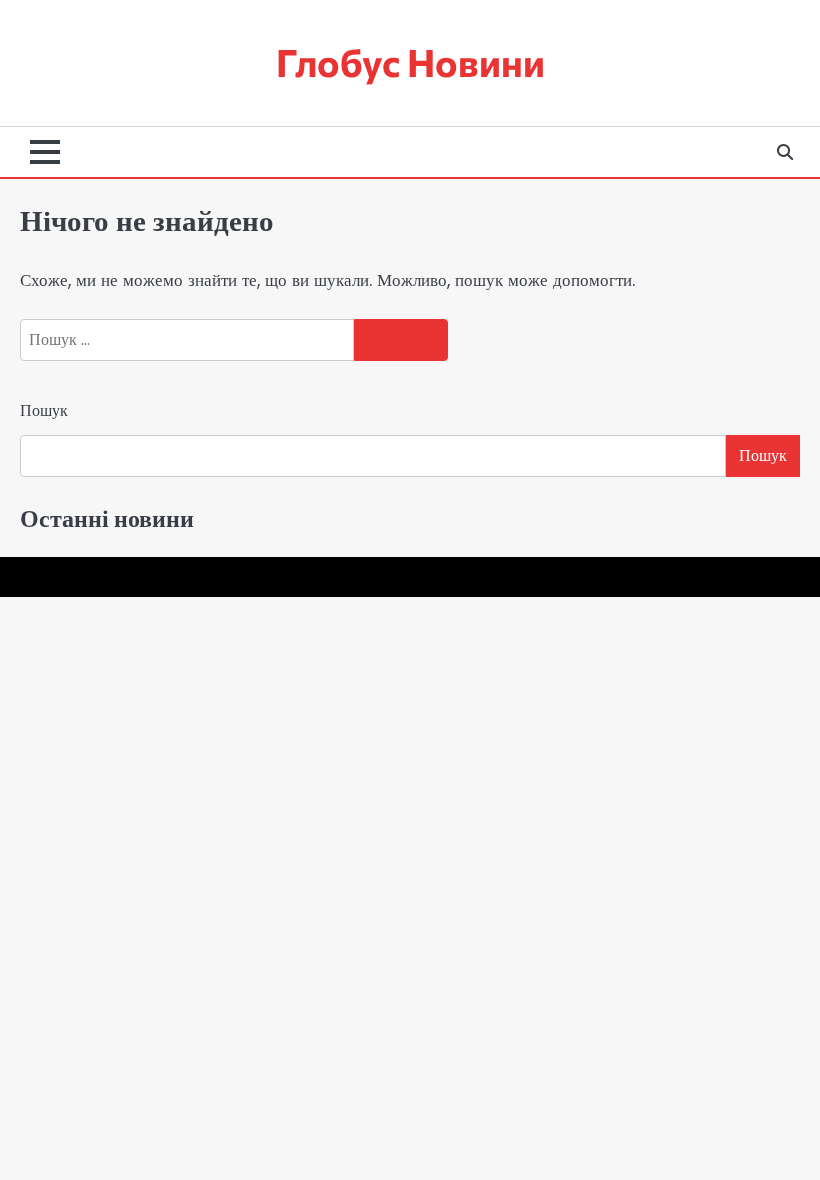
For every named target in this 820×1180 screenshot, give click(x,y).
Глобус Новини (410, 62)
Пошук (44, 410)
